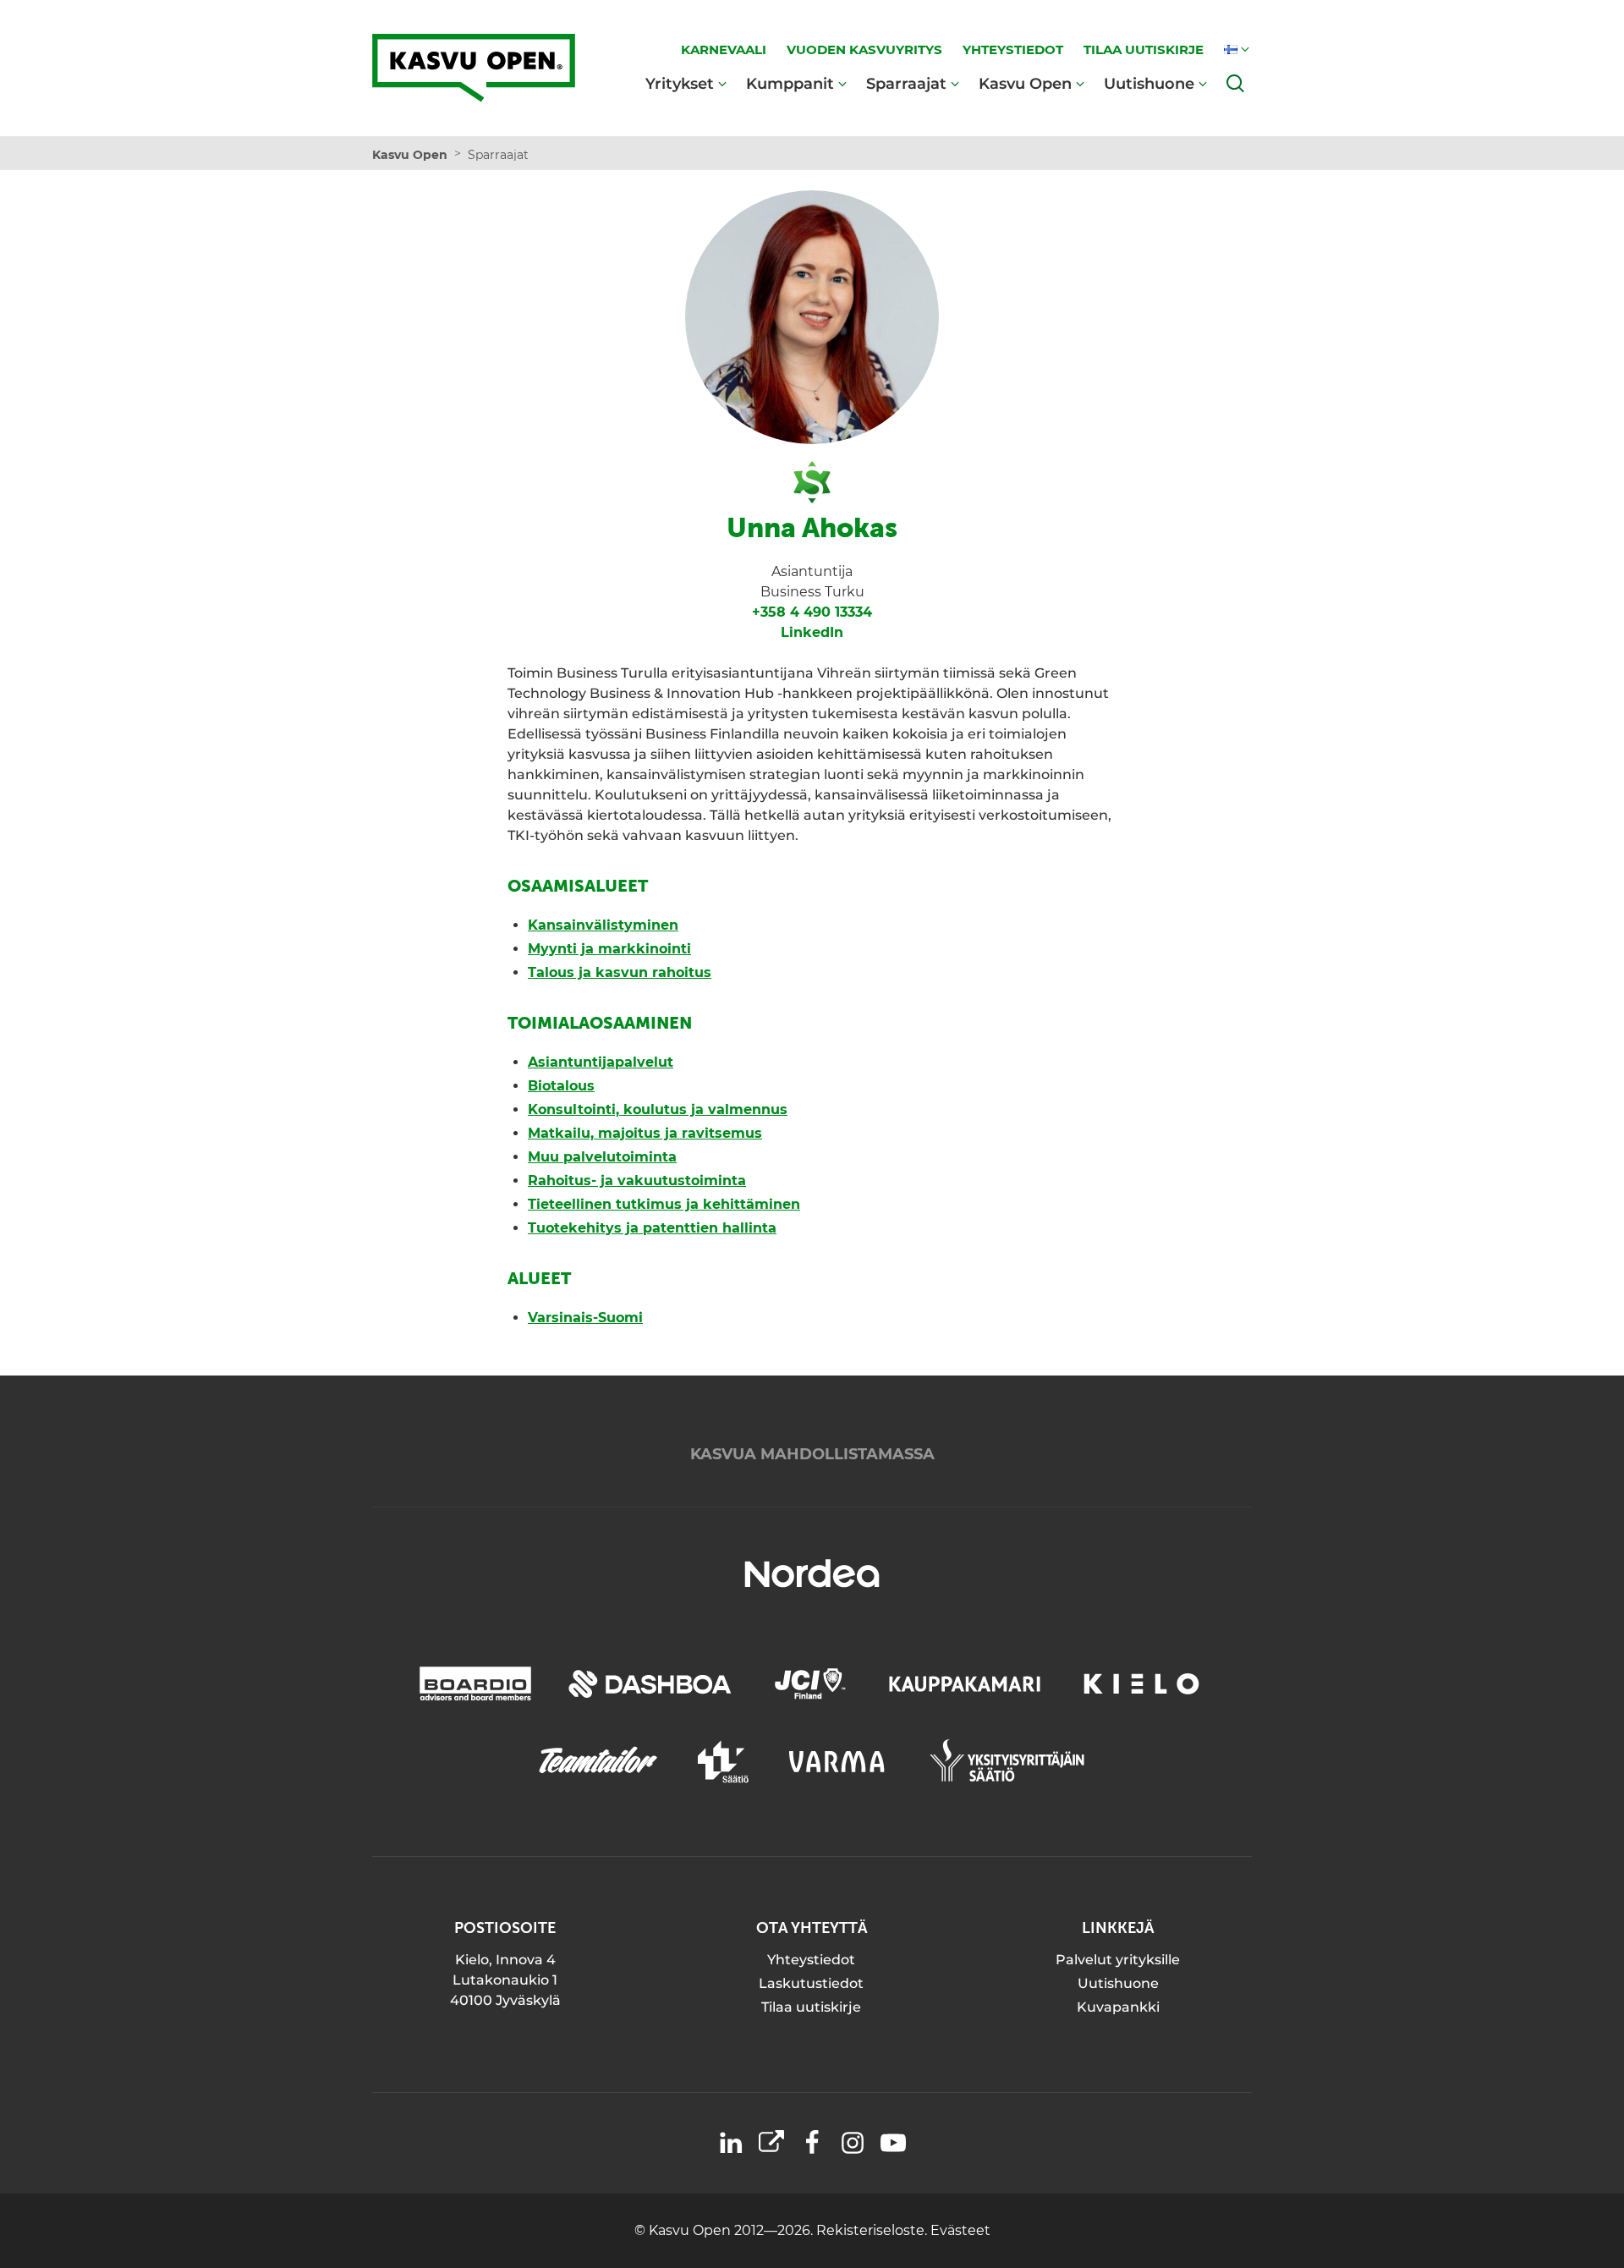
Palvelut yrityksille (1118, 1960)
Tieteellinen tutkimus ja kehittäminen (664, 1204)
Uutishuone (1149, 83)
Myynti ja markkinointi (609, 949)
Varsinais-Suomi (585, 1318)
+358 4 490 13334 (812, 612)
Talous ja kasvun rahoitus (620, 972)
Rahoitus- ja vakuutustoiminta (637, 1181)
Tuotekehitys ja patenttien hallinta (652, 1228)
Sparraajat (906, 83)
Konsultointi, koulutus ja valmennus (658, 1109)
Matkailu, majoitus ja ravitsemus (645, 1133)
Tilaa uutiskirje (811, 2007)
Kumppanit (790, 83)
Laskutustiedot (811, 1983)
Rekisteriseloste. (873, 2230)
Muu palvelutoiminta (602, 1157)
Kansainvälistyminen (603, 925)
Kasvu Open (1025, 83)
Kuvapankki (1118, 2007)
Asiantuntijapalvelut (601, 1062)
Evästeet (960, 2230)
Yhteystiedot (811, 1960)
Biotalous (561, 1086)
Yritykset (680, 83)
